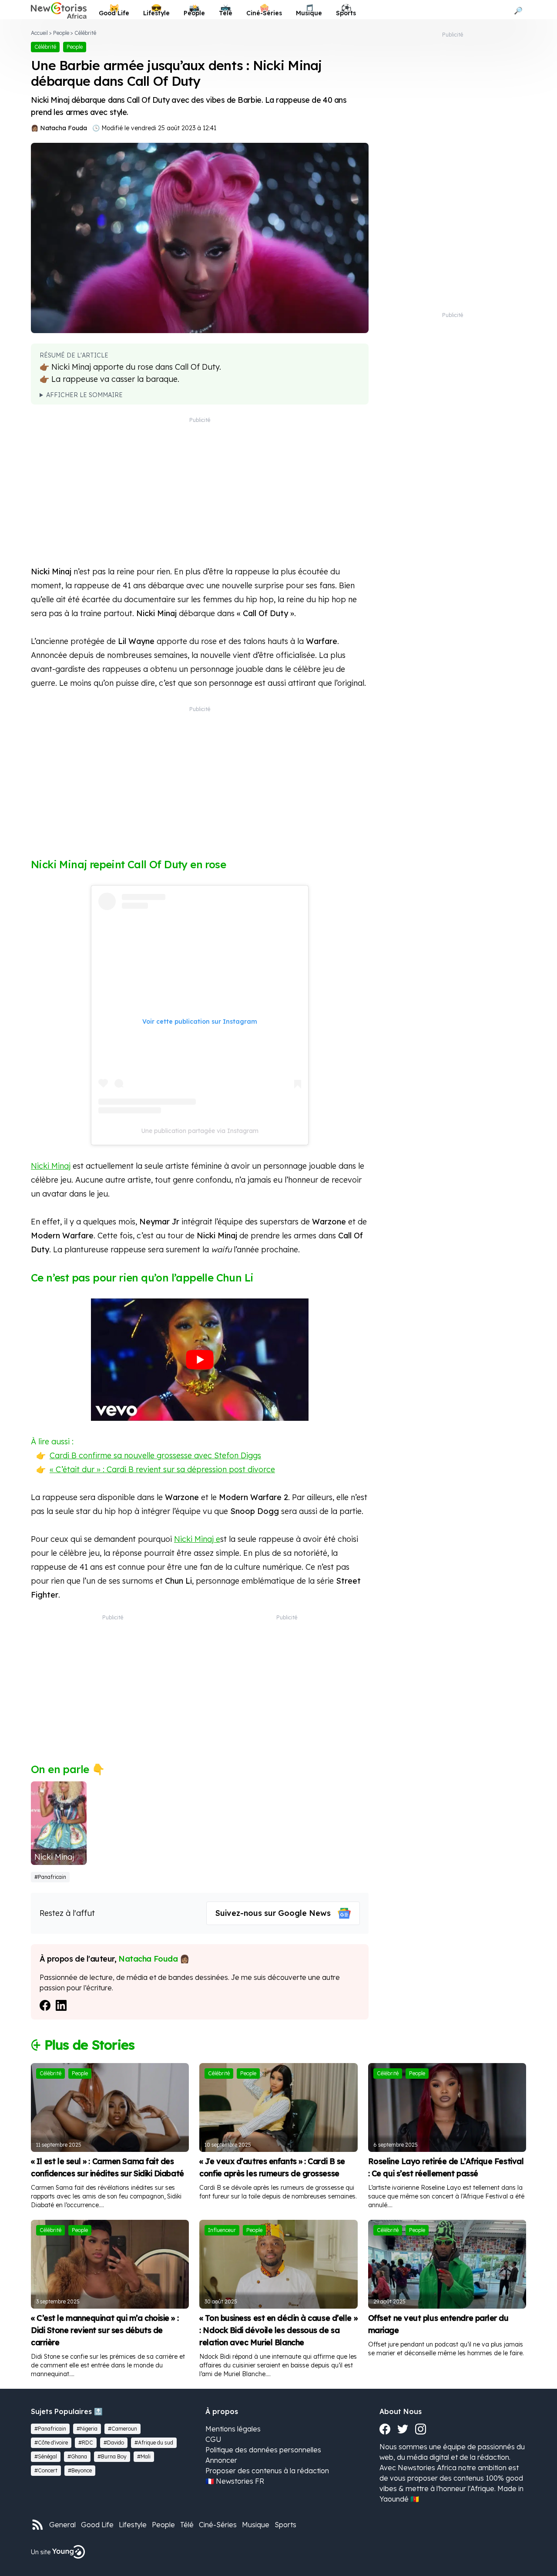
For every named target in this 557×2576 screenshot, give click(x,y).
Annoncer (221, 2460)
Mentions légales (233, 2429)
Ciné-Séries (218, 2525)
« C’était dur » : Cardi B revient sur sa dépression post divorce (162, 1469)
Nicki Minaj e (197, 1539)
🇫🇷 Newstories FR (235, 2481)
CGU (213, 2439)
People (61, 33)
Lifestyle (133, 2525)
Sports (285, 2525)
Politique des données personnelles (263, 2450)
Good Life (97, 2525)
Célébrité (85, 33)
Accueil (39, 33)
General (62, 2525)
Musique (256, 2525)
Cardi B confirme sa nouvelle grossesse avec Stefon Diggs (155, 1455)
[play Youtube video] (200, 1360)
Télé (187, 2525)
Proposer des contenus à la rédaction (267, 2471)
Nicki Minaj (51, 1166)
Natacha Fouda (64, 128)
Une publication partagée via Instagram (200, 1131)
